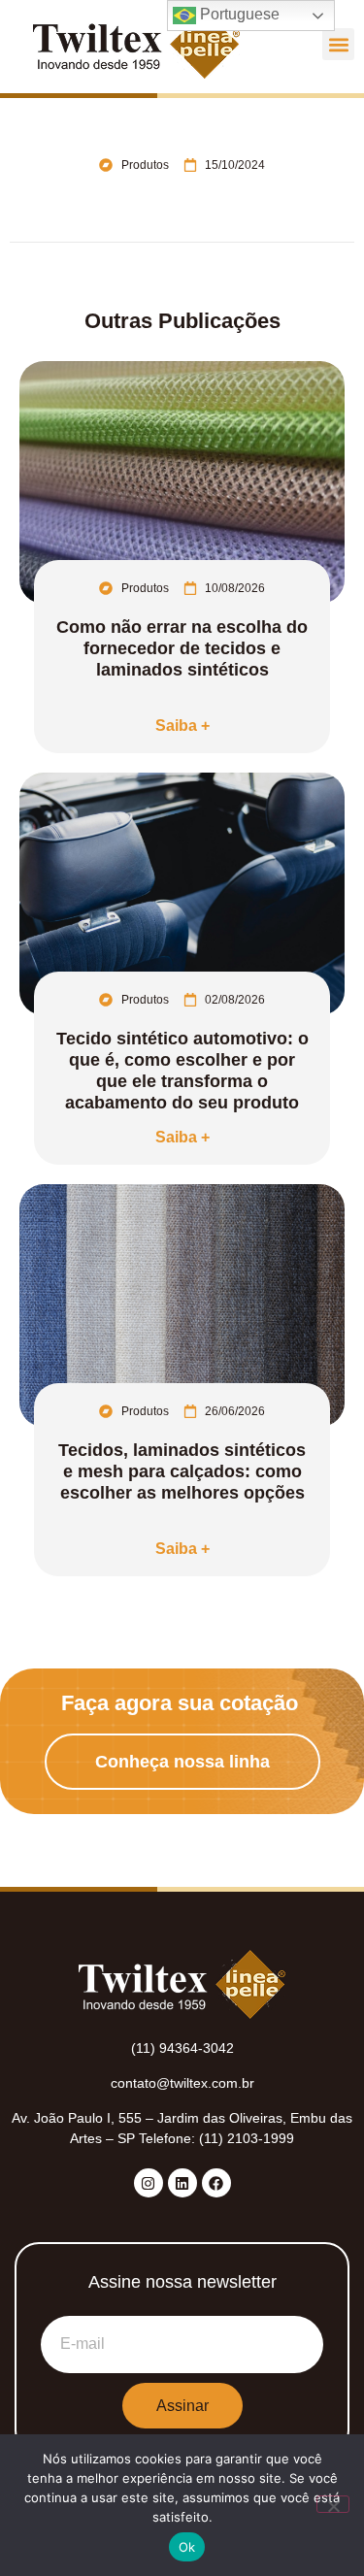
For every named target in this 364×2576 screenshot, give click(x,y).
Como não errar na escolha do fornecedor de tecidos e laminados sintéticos (182, 648)
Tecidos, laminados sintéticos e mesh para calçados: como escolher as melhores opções (182, 1471)
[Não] (333, 2504)
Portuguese (238, 14)
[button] (338, 44)
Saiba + (182, 726)
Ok (187, 2547)
